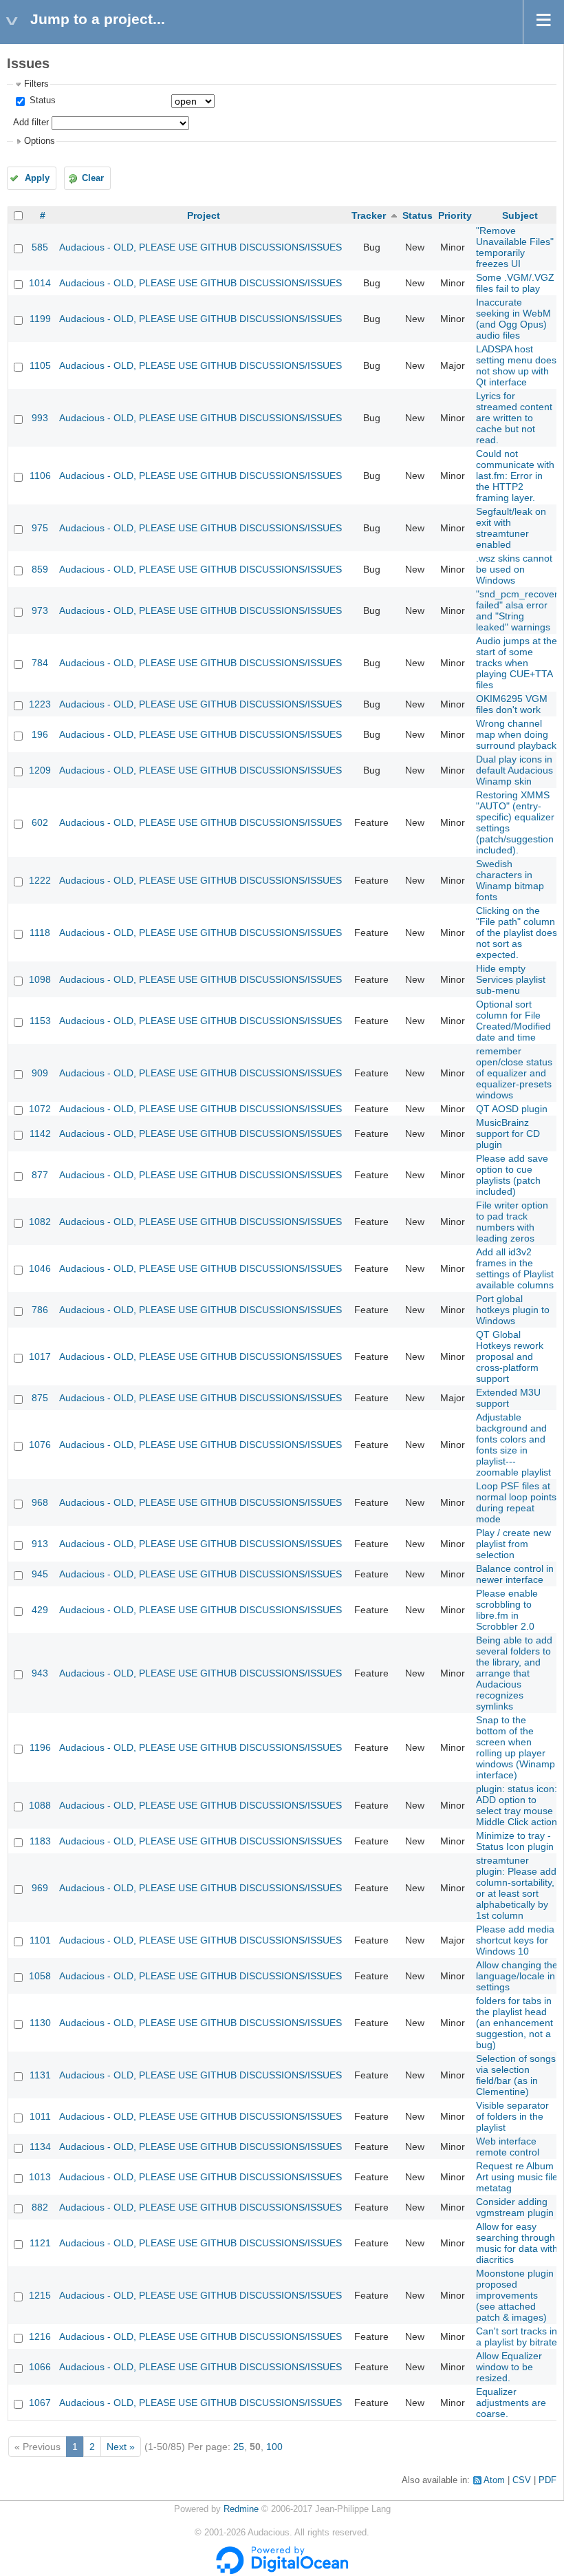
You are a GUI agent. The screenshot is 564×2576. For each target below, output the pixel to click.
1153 (40, 1021)
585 (40, 247)
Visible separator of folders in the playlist (512, 2116)
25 (239, 2447)
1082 (40, 1222)
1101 (40, 1940)
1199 (40, 319)
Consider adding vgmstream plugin (515, 2207)
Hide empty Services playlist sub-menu (511, 979)
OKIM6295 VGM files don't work (512, 704)
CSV (522, 2480)
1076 (40, 1445)
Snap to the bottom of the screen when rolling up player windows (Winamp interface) (516, 1747)
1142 (40, 1133)
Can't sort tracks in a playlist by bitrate (517, 2337)
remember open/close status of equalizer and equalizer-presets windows (514, 1073)
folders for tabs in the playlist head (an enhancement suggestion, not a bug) (514, 2023)
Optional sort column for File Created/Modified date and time (513, 1021)
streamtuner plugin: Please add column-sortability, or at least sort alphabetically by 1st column (516, 1888)
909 (40, 1073)
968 (40, 1502)
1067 (40, 2403)
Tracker (369, 215)
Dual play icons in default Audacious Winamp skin (514, 770)
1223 (40, 704)
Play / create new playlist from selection (513, 1544)
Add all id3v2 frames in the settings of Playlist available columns (515, 1268)
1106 (40, 476)
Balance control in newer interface (515, 1574)
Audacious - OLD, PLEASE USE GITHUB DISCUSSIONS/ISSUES (200, 247)
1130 (40, 2023)
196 (40, 734)
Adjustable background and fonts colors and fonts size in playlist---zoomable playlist (513, 1445)
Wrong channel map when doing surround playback (516, 734)
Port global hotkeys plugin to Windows (513, 1310)
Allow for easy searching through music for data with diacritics (517, 2243)
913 (40, 1544)
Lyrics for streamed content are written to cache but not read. (514, 418)
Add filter (31, 123)
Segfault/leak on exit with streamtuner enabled (511, 528)
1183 (40, 1841)
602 (40, 822)
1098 (40, 979)
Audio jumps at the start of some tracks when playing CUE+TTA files (517, 663)
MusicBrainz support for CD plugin (508, 1133)
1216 (40, 2337)
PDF (547, 2480)
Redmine (241, 2509)
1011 (40, 2116)
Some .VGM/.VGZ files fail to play (515, 283)
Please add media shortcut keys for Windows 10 (515, 1940)
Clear (93, 178)
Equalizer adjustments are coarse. (511, 2403)
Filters (36, 84)
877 (40, 1175)
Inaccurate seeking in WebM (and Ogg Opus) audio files (513, 319)
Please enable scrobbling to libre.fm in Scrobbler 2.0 (507, 1610)
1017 (40, 1356)
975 (40, 528)
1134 (40, 2147)
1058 (40, 1976)
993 (40, 418)
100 (274, 2447)
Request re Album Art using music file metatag (517, 2177)
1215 (40, 2295)
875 (40, 1398)
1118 (40, 933)
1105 (40, 365)
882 (40, 2207)
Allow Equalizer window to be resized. (509, 2367)
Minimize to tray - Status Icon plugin (515, 1841)
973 (40, 610)
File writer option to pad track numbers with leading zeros (512, 1222)
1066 (40, 2367)
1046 (40, 1268)
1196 (40, 1747)
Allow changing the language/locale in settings (517, 1976)
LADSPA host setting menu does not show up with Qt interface (516, 365)
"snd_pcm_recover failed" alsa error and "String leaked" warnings (517, 610)
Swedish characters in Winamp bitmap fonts (510, 880)
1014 (40, 283)
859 (40, 569)
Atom (494, 2480)
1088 (40, 1805)
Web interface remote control (508, 2147)
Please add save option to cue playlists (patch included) (512, 1175)
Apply (37, 178)
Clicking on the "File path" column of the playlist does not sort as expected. (517, 933)
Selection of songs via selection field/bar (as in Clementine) (516, 2075)
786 (40, 1310)
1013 (40, 2177)
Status (41, 100)
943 (40, 1673)
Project (204, 215)
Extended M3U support (508, 1398)
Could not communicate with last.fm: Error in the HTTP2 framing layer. (515, 476)
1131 (40, 2075)
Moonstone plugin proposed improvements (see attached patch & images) (515, 2295)
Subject (520, 215)
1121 (40, 2243)
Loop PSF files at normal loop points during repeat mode (516, 1502)
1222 (40, 880)
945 (40, 1574)
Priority (455, 215)
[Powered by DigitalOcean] (282, 2571)
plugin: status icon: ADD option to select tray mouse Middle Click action (517, 1805)
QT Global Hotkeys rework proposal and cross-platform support (510, 1356)
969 (40, 1888)
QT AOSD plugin (512, 1109)
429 (40, 1610)
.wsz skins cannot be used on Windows (514, 569)
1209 (40, 770)
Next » (121, 2447)
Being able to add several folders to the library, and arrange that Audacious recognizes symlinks (514, 1673)
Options (40, 141)
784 (40, 663)
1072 (40, 1109)
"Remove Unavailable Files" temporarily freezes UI (515, 247)
